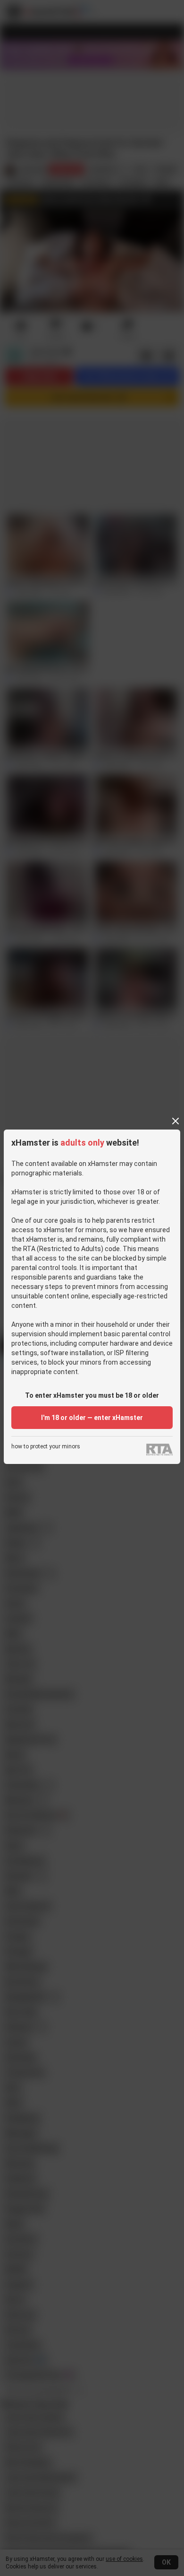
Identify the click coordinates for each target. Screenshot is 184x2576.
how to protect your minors (46, 1447)
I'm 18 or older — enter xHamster (92, 1418)
